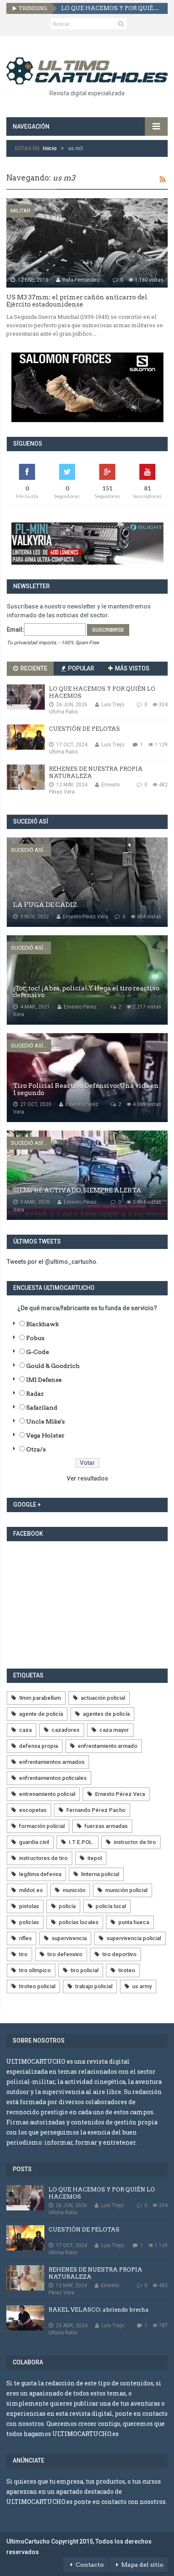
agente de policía (41, 1714)
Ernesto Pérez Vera (120, 1794)
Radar (35, 1394)
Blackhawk (42, 1324)
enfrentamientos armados (52, 1762)
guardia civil (34, 1842)
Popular (80, 668)
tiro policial (84, 1970)
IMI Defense (44, 1380)
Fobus (35, 1338)
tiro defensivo (65, 1954)
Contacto (90, 2565)
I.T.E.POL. (81, 1842)
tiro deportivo (119, 1954)
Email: (15, 630)
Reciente (33, 668)
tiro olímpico (35, 1970)
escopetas (33, 1810)
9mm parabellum (40, 1698)
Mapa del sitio (142, 2565)
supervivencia (69, 1938)
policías (29, 1922)
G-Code (38, 1352)
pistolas (29, 1906)
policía (67, 1906)
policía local (111, 1906)
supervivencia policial (134, 1938)
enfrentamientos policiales (53, 1778)
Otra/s (36, 1449)
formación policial (42, 1826)
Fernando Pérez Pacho (96, 1810)
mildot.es (31, 1890)
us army (142, 1986)
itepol (95, 1858)
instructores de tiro (43, 1858)
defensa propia (38, 1746)
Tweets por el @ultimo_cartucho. (52, 1262)
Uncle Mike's (45, 1421)
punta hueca (134, 1922)
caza (25, 1730)
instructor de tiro (135, 1842)
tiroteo (127, 1970)
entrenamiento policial (47, 1794)
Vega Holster (45, 1435)
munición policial (126, 1890)
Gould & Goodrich (53, 1366)
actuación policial (103, 1698)
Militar (20, 211)
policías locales (79, 1922)
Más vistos (132, 668)
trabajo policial (94, 1986)
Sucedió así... (29, 850)
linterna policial (100, 1874)
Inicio (50, 148)
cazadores (65, 1730)
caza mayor (114, 1730)
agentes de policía (106, 1714)
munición (74, 1890)
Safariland (42, 1408)
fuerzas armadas (106, 1826)
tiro (23, 1954)
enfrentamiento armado (107, 1746)
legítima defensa (40, 1874)
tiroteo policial (37, 1986)
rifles (25, 1938)
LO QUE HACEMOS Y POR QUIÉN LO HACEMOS (111, 8)
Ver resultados (87, 1478)
